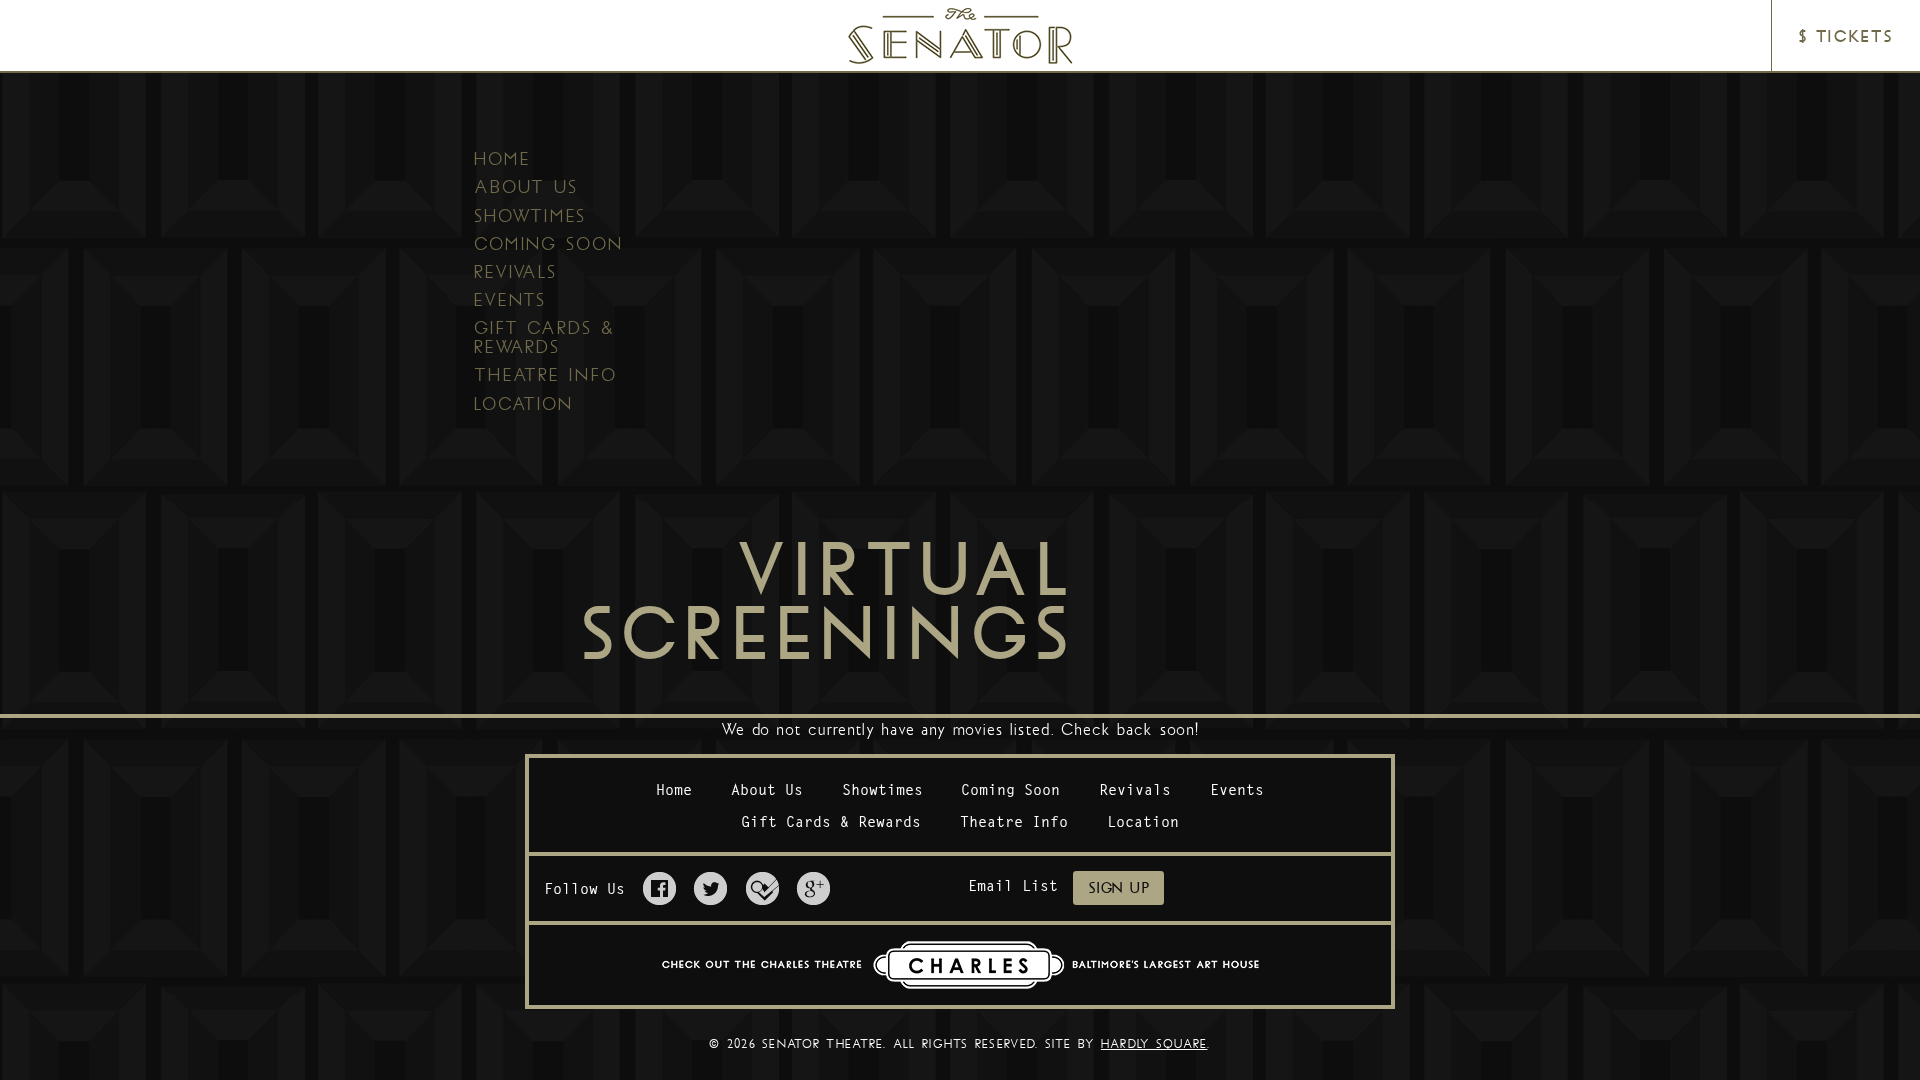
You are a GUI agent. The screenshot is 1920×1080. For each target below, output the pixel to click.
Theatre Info (545, 375)
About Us (526, 187)
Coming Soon (548, 244)
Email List (1013, 885)
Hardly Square (1154, 1044)
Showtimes (530, 216)
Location (523, 404)
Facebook (659, 888)
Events (510, 300)
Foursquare (762, 888)
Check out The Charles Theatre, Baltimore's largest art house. (960, 965)
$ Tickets (1845, 36)
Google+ (813, 888)
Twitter (710, 888)
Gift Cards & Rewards (545, 337)
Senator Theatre (933, 16)
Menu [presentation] (66, 36)
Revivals (515, 272)
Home (502, 159)
